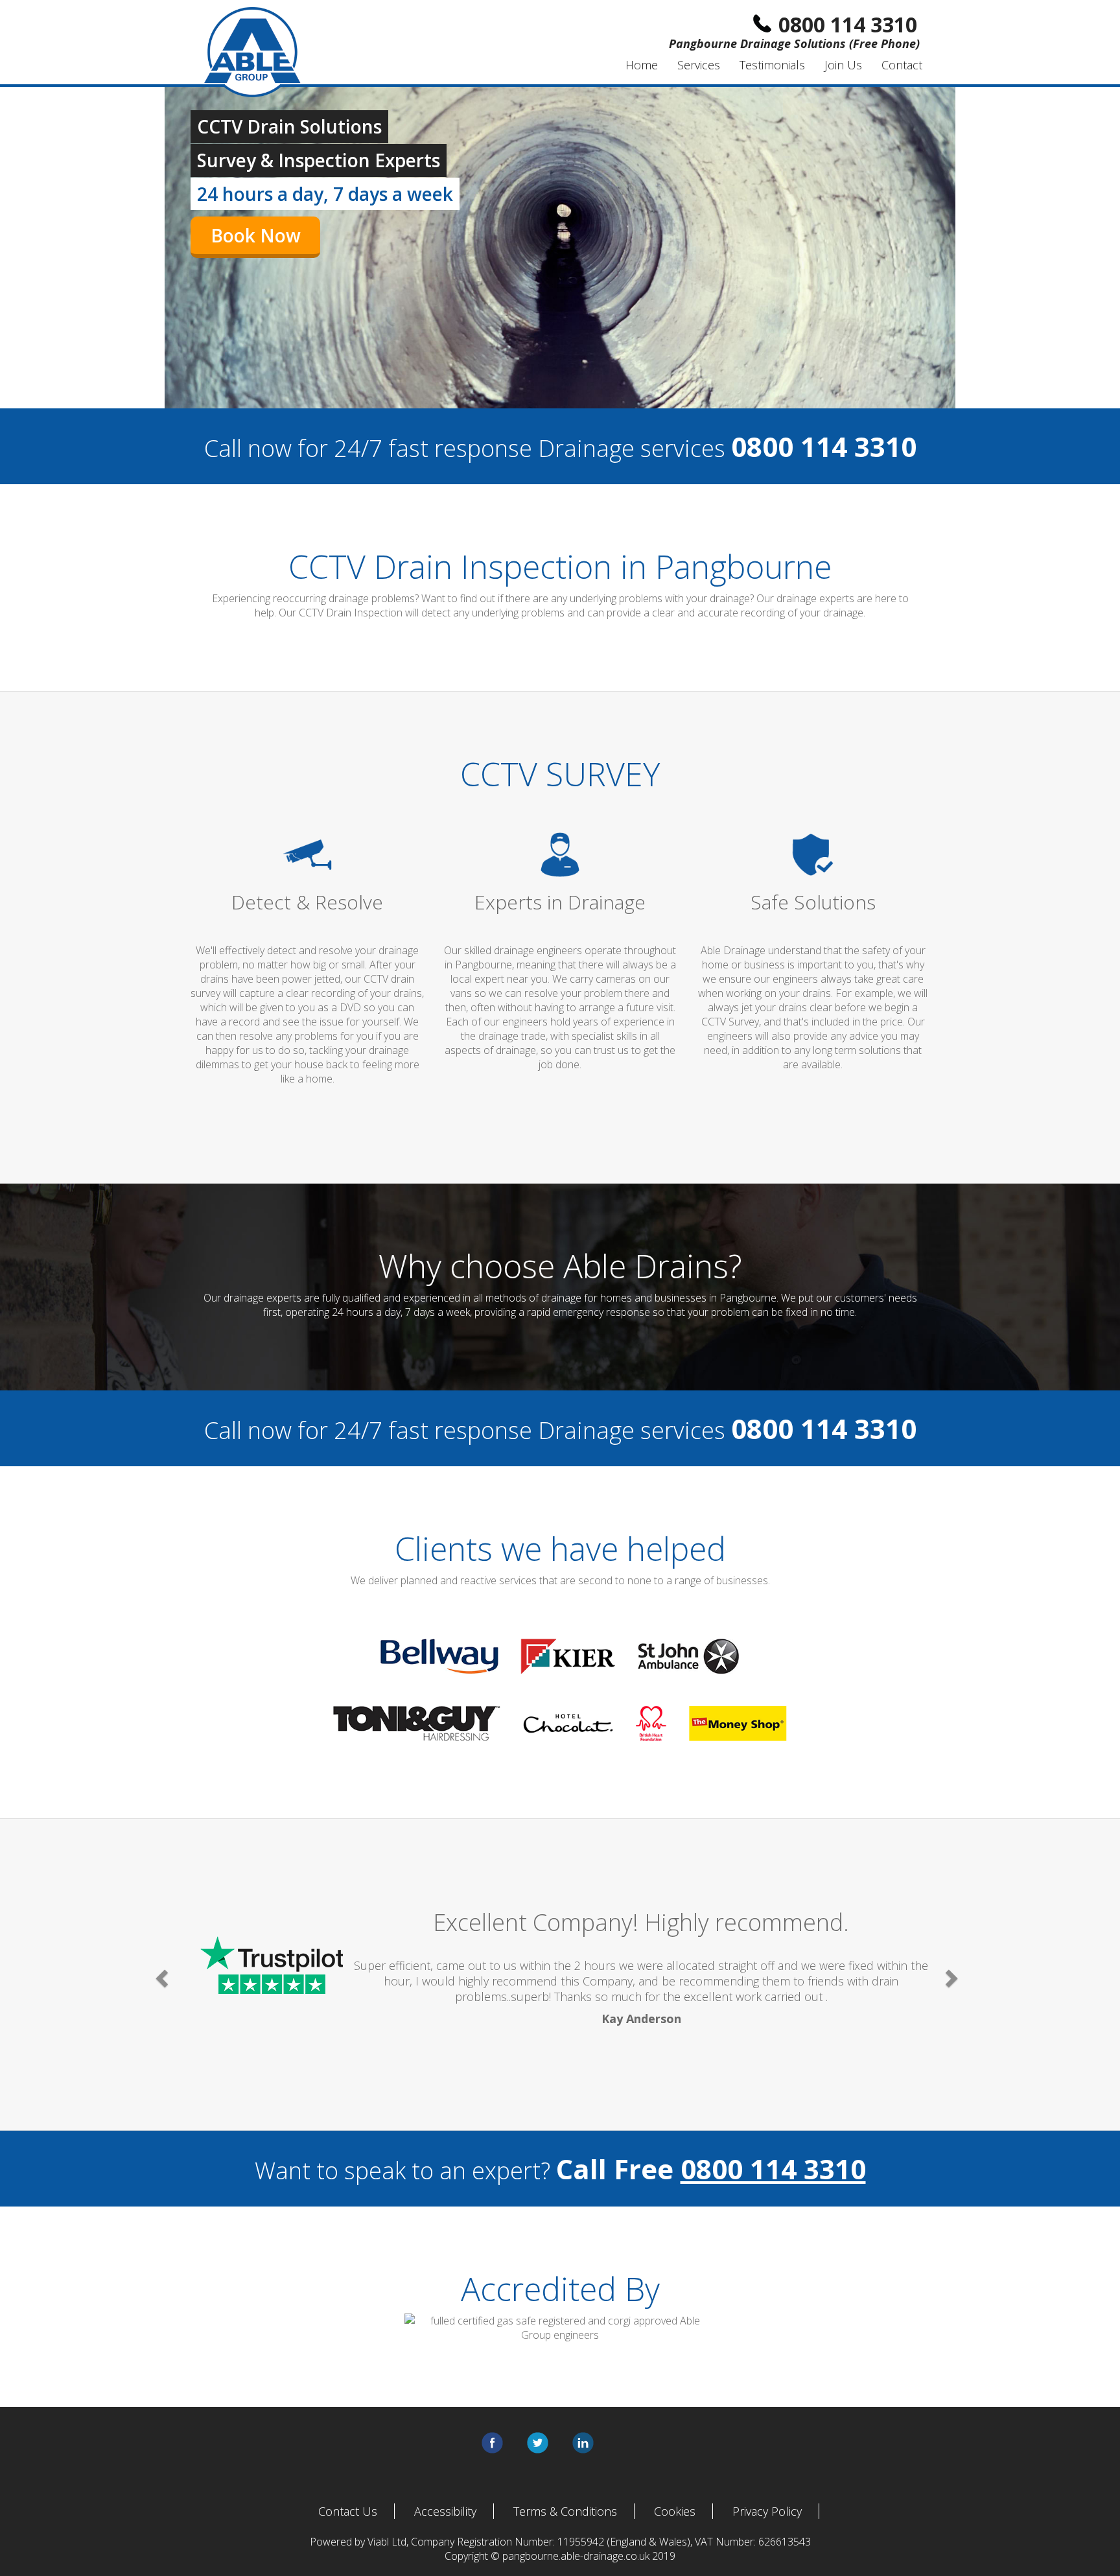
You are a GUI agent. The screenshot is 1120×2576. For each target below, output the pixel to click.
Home (642, 65)
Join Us (843, 65)
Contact (902, 65)
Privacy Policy (767, 2511)
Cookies (675, 2511)
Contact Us (348, 2511)
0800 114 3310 (773, 2169)
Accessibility (445, 2511)
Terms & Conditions (565, 2511)
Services (699, 65)
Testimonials (772, 65)
